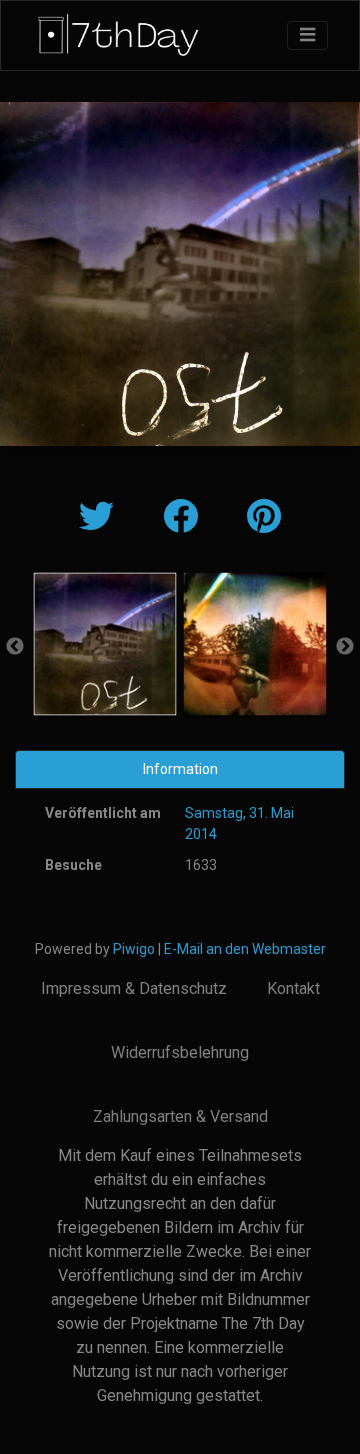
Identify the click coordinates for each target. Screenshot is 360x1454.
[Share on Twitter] (101, 517)
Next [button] (345, 647)
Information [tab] (180, 769)
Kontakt (293, 988)
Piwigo (134, 949)
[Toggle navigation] (307, 35)
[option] (105, 644)
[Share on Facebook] (185, 517)
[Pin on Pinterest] (264, 517)
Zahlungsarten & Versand (180, 1116)
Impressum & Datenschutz (134, 988)
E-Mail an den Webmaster (245, 949)
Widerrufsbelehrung (180, 1052)
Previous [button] (15, 647)
